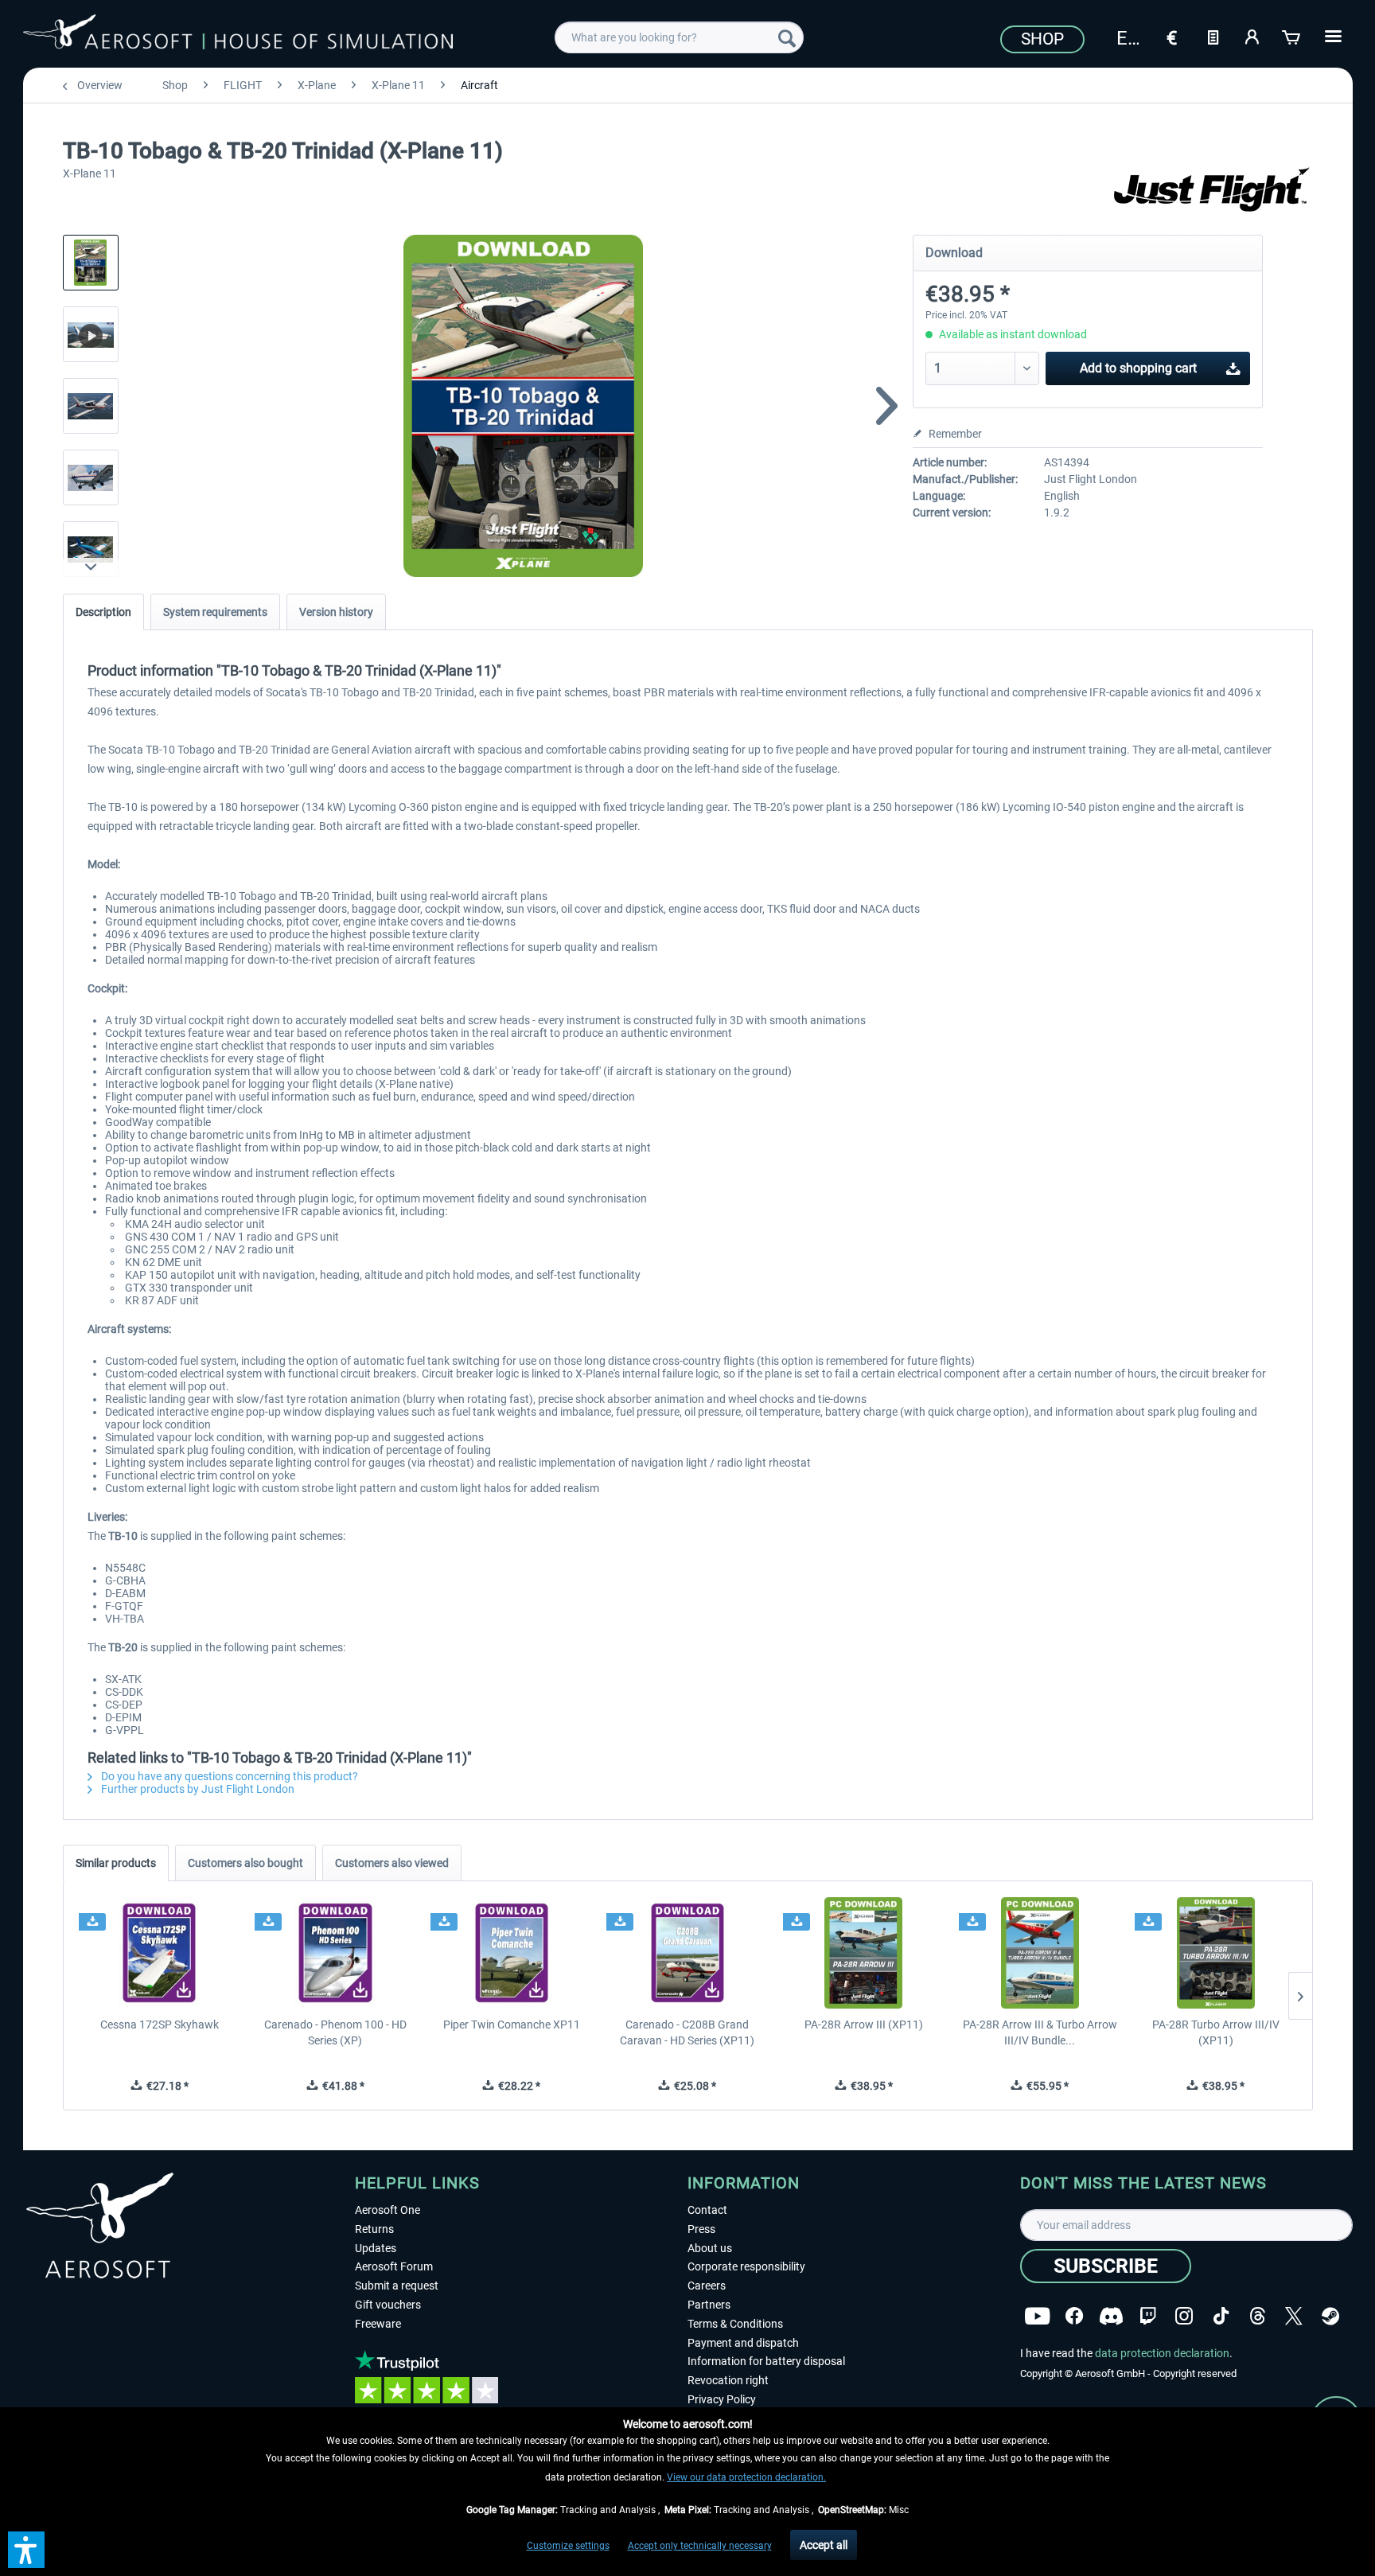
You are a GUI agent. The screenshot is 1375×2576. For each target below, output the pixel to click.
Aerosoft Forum (394, 2266)
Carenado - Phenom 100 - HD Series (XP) (335, 2032)
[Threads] (1258, 2316)
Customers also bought (245, 1863)
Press (701, 2229)
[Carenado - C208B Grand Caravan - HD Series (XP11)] (687, 1953)
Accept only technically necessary (700, 2546)
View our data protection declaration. (746, 2477)
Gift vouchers (388, 2305)
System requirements (215, 612)
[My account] (1252, 36)
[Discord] (1111, 2316)
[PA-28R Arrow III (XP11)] (864, 1953)
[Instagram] (1184, 2316)
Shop (1042, 39)
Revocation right (728, 2380)
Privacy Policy (722, 2399)
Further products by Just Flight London (197, 1789)
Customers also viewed (392, 1863)
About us (710, 2248)
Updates (376, 2248)
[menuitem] (679, 37)
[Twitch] (1148, 2316)
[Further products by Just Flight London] (1213, 191)
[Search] (787, 37)
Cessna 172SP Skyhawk (160, 2025)
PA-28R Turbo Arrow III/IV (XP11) (1216, 2032)
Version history (336, 612)
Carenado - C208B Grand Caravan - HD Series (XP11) (687, 2032)
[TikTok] (1221, 2316)
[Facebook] (1074, 2316)
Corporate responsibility (746, 2266)
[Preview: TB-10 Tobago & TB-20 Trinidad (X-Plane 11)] (91, 263)
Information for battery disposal (766, 2361)
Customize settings (568, 2546)
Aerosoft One (388, 2210)
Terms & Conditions (735, 2324)
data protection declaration (1162, 2353)
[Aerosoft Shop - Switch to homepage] (238, 35)
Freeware (378, 2324)
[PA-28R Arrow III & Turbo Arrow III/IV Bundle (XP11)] (1040, 1953)
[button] (26, 2550)
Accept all (824, 2545)
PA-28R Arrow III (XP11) (864, 2025)
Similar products (116, 1863)
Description (103, 612)
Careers (707, 2286)
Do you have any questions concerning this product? (228, 1776)
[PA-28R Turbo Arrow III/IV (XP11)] (1215, 1953)
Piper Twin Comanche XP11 (512, 2025)
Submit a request (397, 2286)
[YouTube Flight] (1037, 2316)
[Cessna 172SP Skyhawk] (160, 1953)
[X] (1294, 2316)
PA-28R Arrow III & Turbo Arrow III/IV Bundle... (1040, 2032)
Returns (374, 2229)
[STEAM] (1330, 2316)
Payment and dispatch (743, 2343)
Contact (707, 2210)
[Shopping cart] (1292, 36)
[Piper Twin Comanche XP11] (511, 1953)
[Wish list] (1213, 36)
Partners (709, 2305)
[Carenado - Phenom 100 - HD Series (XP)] (335, 1953)
